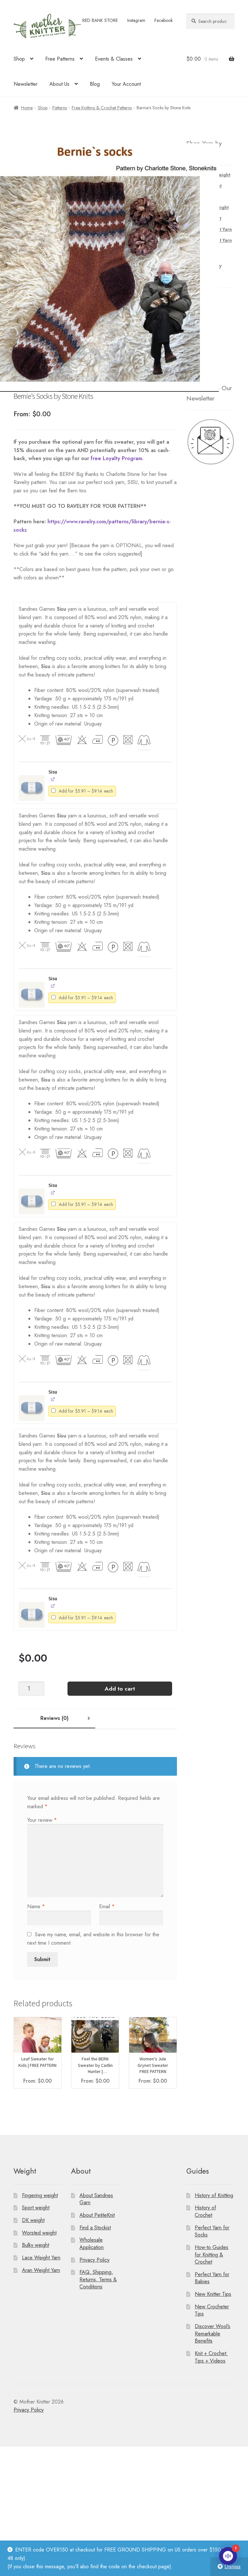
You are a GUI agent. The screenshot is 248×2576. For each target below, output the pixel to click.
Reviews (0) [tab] (54, 1718)
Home (27, 108)
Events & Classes (114, 59)
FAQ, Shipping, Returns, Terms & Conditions (98, 2279)
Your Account (126, 84)
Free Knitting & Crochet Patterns (102, 108)
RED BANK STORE (100, 20)
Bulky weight (36, 2245)
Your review (42, 1820)
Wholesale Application (92, 2244)
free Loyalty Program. (117, 458)
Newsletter (26, 84)
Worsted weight (39, 2233)
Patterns (60, 108)
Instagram (136, 20)
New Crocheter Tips (212, 2310)
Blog (95, 84)
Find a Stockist (95, 2228)
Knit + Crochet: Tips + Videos (211, 2357)
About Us (59, 84)
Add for (87, 792)
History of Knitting (214, 2195)
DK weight (33, 2220)
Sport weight (36, 2208)
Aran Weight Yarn (41, 2270)
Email (107, 1906)
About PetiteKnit (97, 2215)
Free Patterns (60, 59)
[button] (32, 788)
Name (36, 1906)
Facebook (164, 20)
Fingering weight (40, 2195)
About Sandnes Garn (96, 2199)
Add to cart (120, 1689)
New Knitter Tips (213, 2294)
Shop (19, 59)
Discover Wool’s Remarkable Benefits (212, 2334)
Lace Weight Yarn (41, 2258)
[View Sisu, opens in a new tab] (53, 779)
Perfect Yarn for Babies (212, 2278)
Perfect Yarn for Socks (212, 2231)
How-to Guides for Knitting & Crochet (212, 2255)
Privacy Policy (94, 2260)
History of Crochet (205, 2211)
